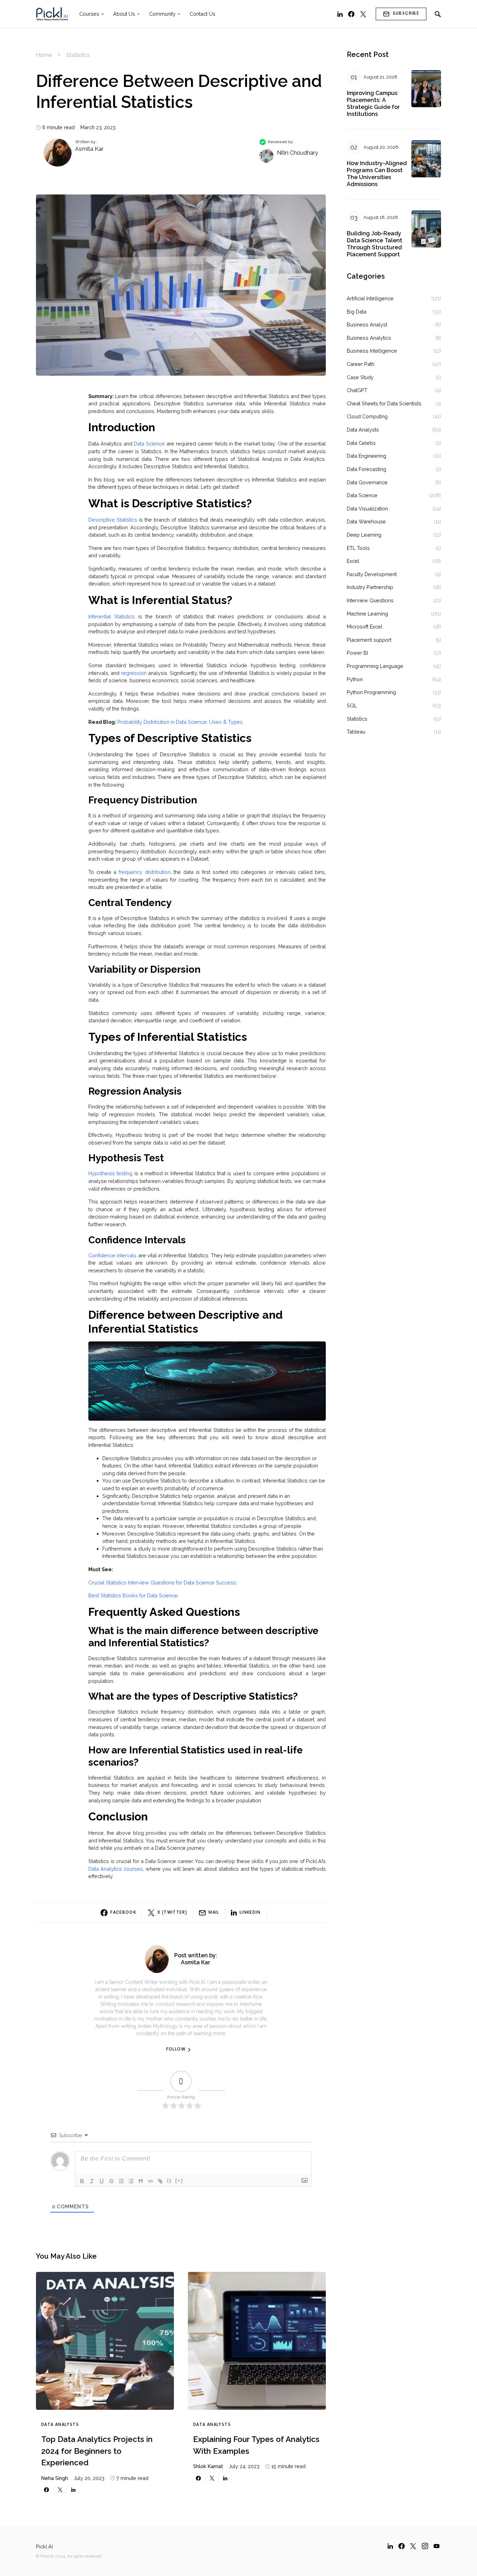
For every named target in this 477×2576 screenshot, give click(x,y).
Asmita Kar (89, 149)
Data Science (362, 495)
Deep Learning (364, 535)
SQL (352, 705)
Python (355, 679)
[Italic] (92, 2181)
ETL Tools (358, 548)
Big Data (357, 312)
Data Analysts (60, 2425)
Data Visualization (367, 509)
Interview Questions (370, 600)
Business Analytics (369, 338)
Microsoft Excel (365, 627)
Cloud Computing (367, 416)
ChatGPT (357, 390)
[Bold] (82, 2181)
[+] (179, 2181)
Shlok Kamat (208, 2466)
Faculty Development (372, 574)
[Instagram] (425, 2546)
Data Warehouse (366, 521)
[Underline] (102, 2181)
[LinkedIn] (340, 14)
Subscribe (406, 13)
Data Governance (367, 482)
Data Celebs (361, 443)
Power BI (357, 653)
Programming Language (375, 666)
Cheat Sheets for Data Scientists (384, 403)
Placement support (369, 640)
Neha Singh (55, 2478)
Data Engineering (366, 456)
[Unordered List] (131, 2181)
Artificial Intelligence (370, 298)
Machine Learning (367, 614)
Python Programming (371, 692)
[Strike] (111, 2181)
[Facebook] (351, 14)
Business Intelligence (372, 351)
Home (44, 55)
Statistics (78, 55)
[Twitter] (363, 14)
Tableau (356, 732)
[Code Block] (151, 2181)
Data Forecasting (366, 469)
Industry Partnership (370, 587)
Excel (353, 561)
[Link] (160, 2181)
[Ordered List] (121, 2181)
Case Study (360, 377)
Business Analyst (367, 325)
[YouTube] (436, 2546)
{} (169, 2181)
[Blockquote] (141, 2181)
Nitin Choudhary (298, 153)
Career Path (361, 364)
